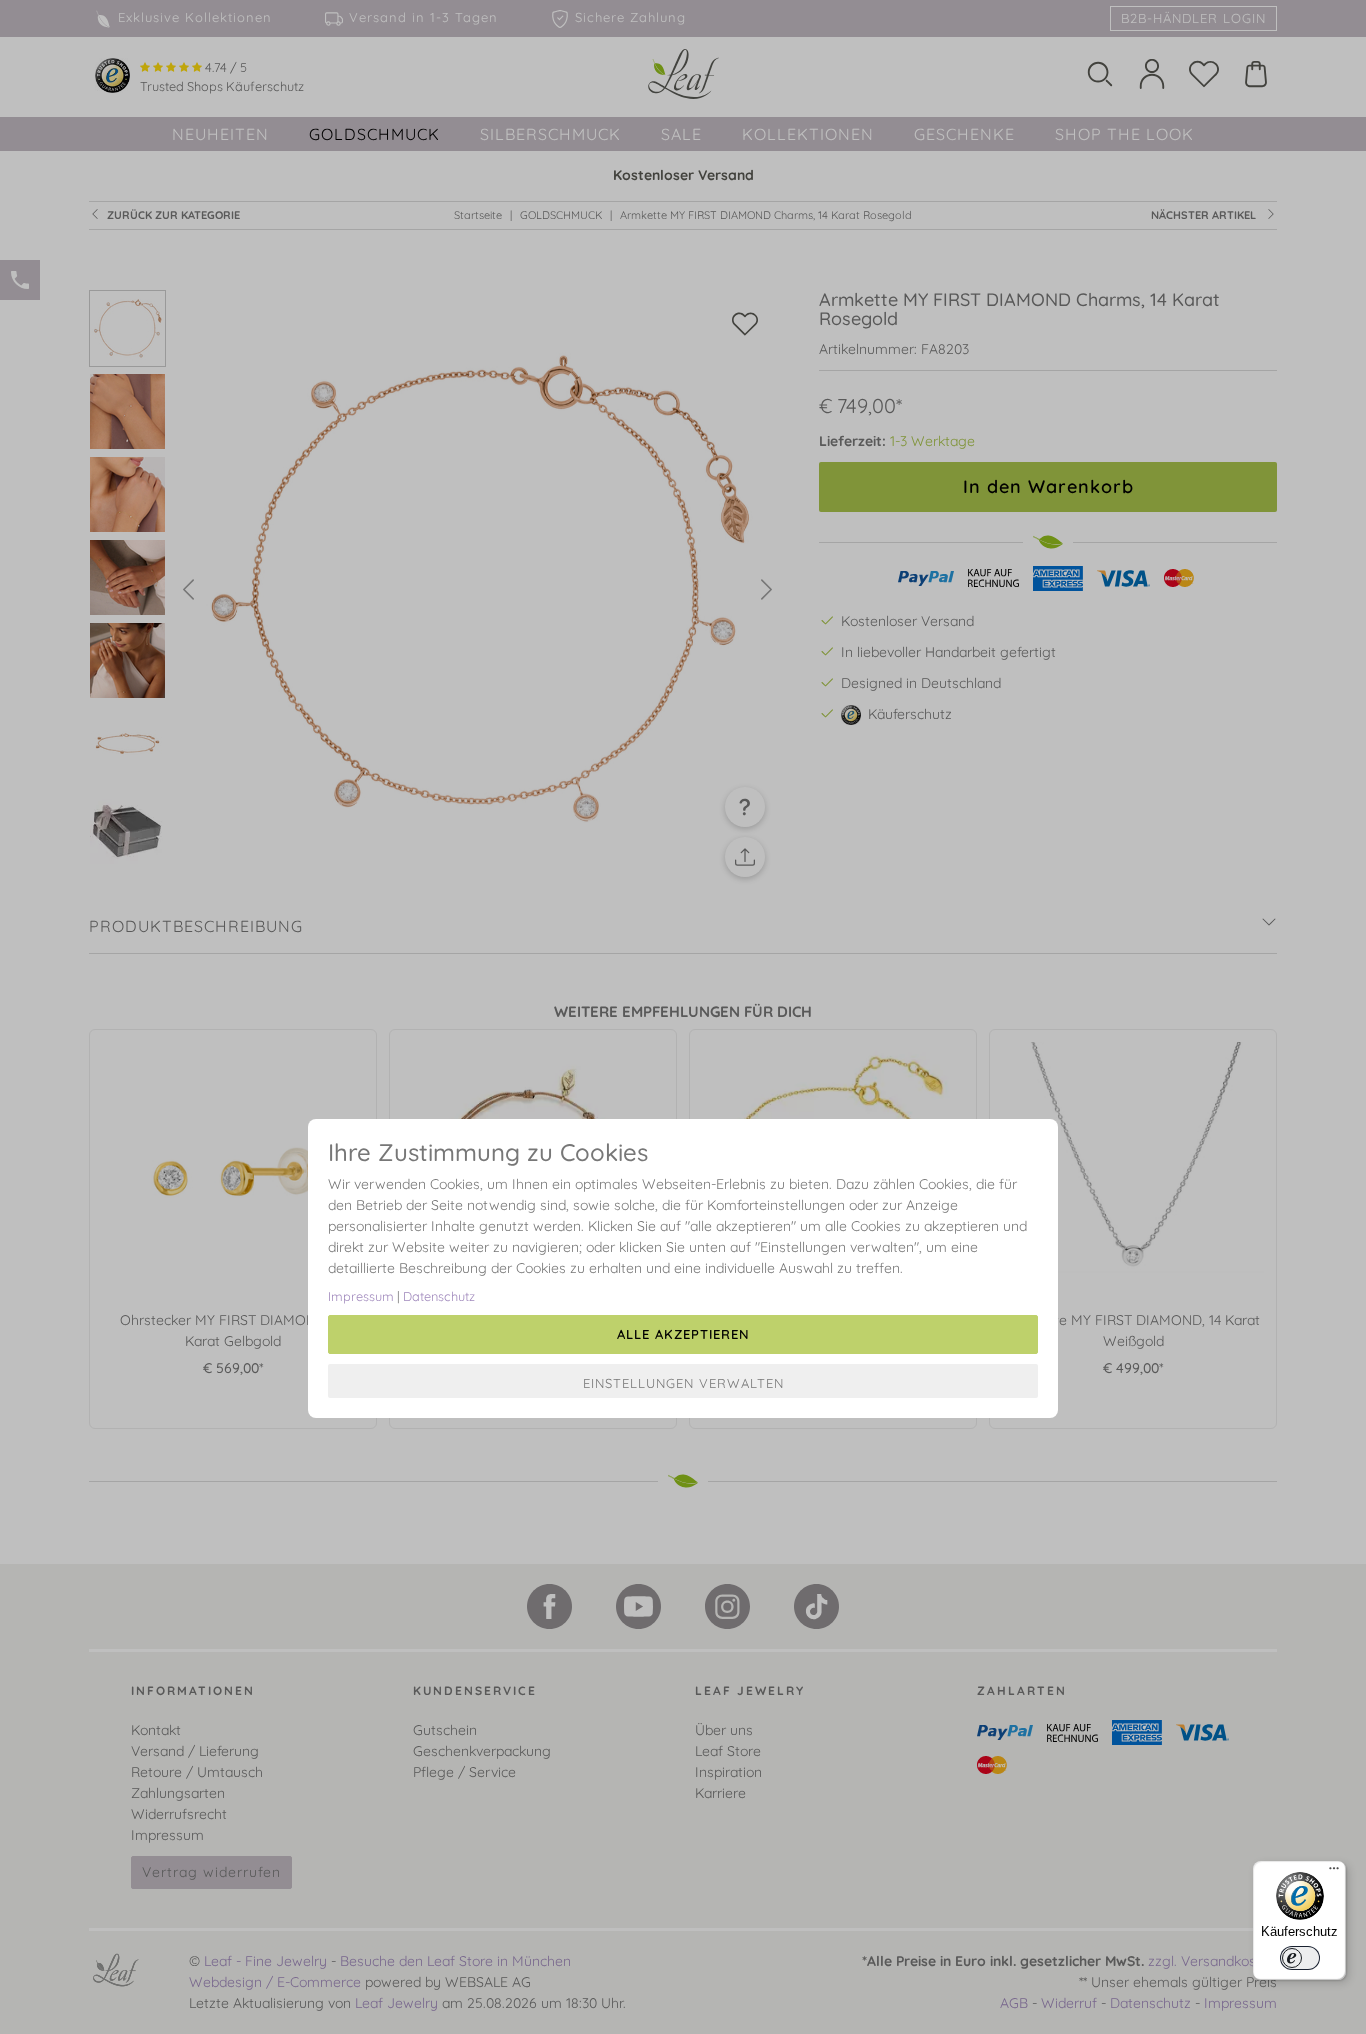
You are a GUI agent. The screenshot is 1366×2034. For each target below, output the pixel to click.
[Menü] (1334, 1873)
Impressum (361, 1296)
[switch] (1300, 1958)
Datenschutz (439, 1296)
